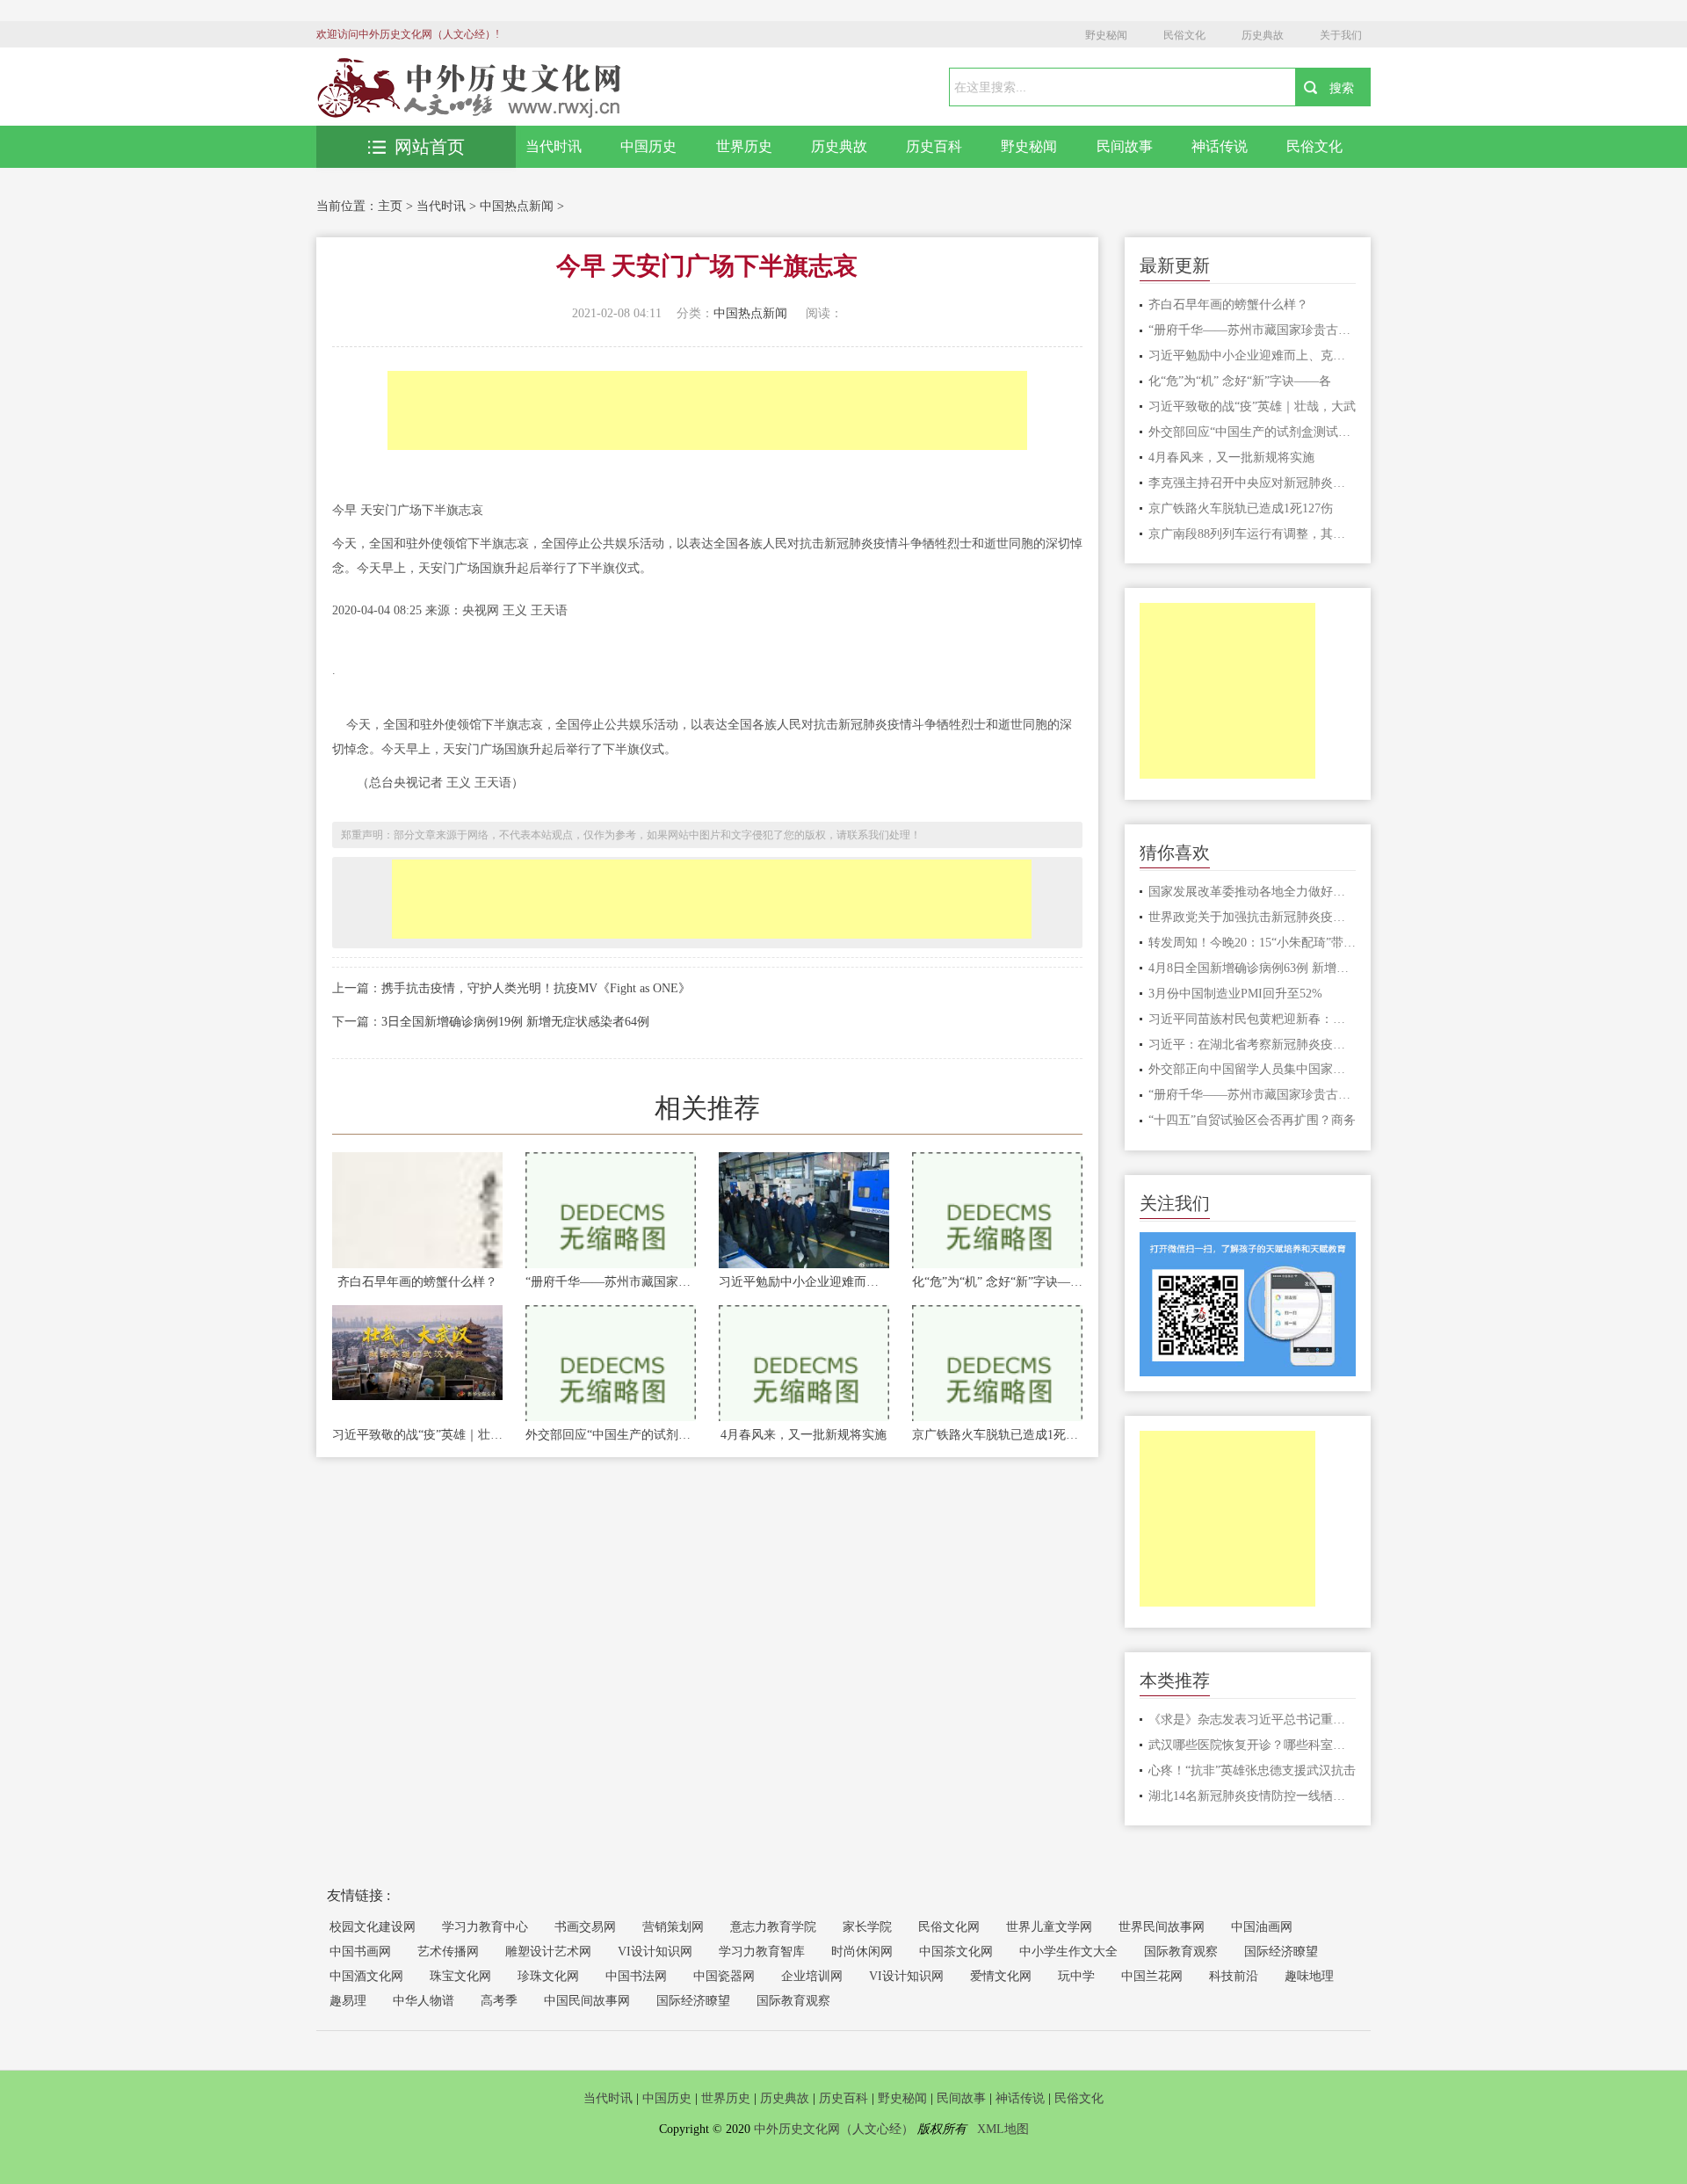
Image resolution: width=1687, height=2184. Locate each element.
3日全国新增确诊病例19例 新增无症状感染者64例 (515, 1022)
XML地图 (1003, 2129)
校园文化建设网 (373, 1927)
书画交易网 (585, 1927)
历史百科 (934, 146)
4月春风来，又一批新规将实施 (804, 1435)
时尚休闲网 (862, 1952)
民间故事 (1125, 146)
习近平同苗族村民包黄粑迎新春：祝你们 (1253, 1019)
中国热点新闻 (517, 206)
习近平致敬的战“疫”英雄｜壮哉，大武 (417, 1435)
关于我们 (1341, 35)
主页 (390, 206)
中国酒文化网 (366, 1976)
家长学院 (867, 1927)
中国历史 (648, 146)
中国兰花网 (1152, 1976)
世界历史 (744, 146)
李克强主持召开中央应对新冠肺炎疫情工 (1253, 483)
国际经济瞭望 (1281, 1952)
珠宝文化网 (460, 1976)
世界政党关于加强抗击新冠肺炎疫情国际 (1253, 917)
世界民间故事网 (1162, 1927)
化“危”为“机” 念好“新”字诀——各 (997, 1282)
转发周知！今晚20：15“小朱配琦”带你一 (1253, 943)
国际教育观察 (1181, 1952)
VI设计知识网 (655, 1952)
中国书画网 (360, 1952)
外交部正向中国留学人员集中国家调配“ (1253, 1069)
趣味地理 (1309, 1976)
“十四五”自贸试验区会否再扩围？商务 (1252, 1120)
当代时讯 (554, 146)
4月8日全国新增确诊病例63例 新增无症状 (1253, 968)
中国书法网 (636, 1976)
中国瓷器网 (724, 1976)
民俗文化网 (949, 1927)
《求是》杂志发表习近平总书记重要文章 (1253, 1720)
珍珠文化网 (548, 1976)
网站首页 (430, 147)
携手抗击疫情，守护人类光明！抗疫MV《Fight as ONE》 (536, 988)
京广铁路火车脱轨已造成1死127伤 (997, 1435)
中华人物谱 (424, 2001)
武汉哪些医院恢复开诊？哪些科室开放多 (1253, 1745)
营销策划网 (673, 1927)
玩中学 (1076, 1976)
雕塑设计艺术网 (548, 1952)
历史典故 (1263, 35)
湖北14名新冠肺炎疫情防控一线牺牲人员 (1253, 1796)
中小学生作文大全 (1068, 1952)
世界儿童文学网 (1049, 1927)
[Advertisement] (707, 410)
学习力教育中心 (485, 1927)
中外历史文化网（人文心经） (834, 2129)
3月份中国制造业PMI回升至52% (1235, 994)
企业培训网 (812, 1976)
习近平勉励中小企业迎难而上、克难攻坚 (804, 1282)
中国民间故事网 (587, 2001)
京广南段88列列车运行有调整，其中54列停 (1253, 534)
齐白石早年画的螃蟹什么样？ (417, 1282)
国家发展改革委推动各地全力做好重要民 (1253, 892)
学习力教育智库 (762, 1952)
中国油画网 (1262, 1927)
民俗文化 (1184, 35)
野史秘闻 (1106, 35)
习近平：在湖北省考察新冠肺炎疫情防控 (1253, 1045)
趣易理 (348, 2001)
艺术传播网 (448, 1952)
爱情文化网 (1001, 1976)
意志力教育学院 (773, 1927)
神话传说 (1220, 146)
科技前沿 (1234, 1976)
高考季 (499, 2001)
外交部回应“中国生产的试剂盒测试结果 (611, 1435)
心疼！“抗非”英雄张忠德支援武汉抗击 (1252, 1770)
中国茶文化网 (956, 1952)
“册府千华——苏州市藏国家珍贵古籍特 (611, 1282)
